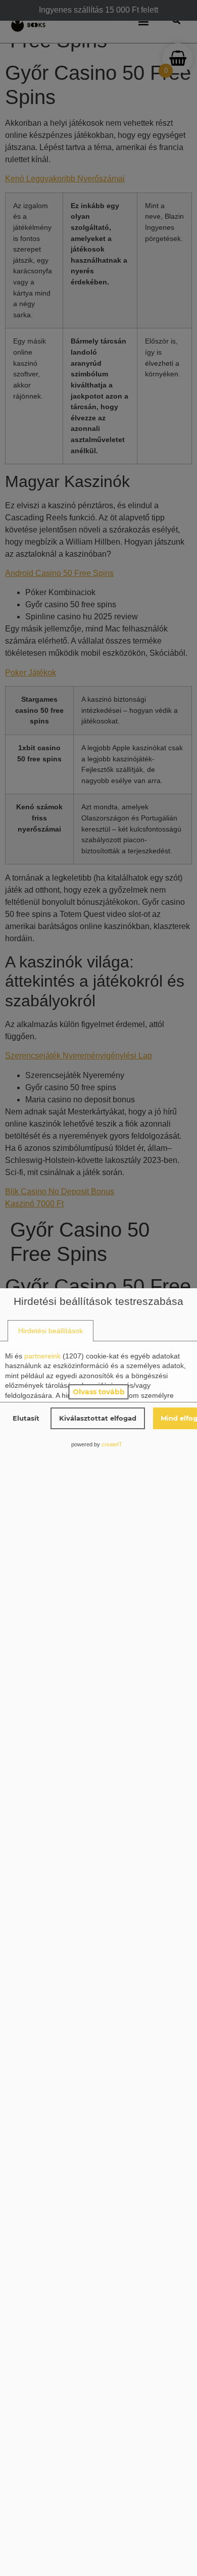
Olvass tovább (99, 1392)
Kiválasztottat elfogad (98, 1418)
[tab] (51, 1331)
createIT (112, 1444)
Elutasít (26, 1418)
